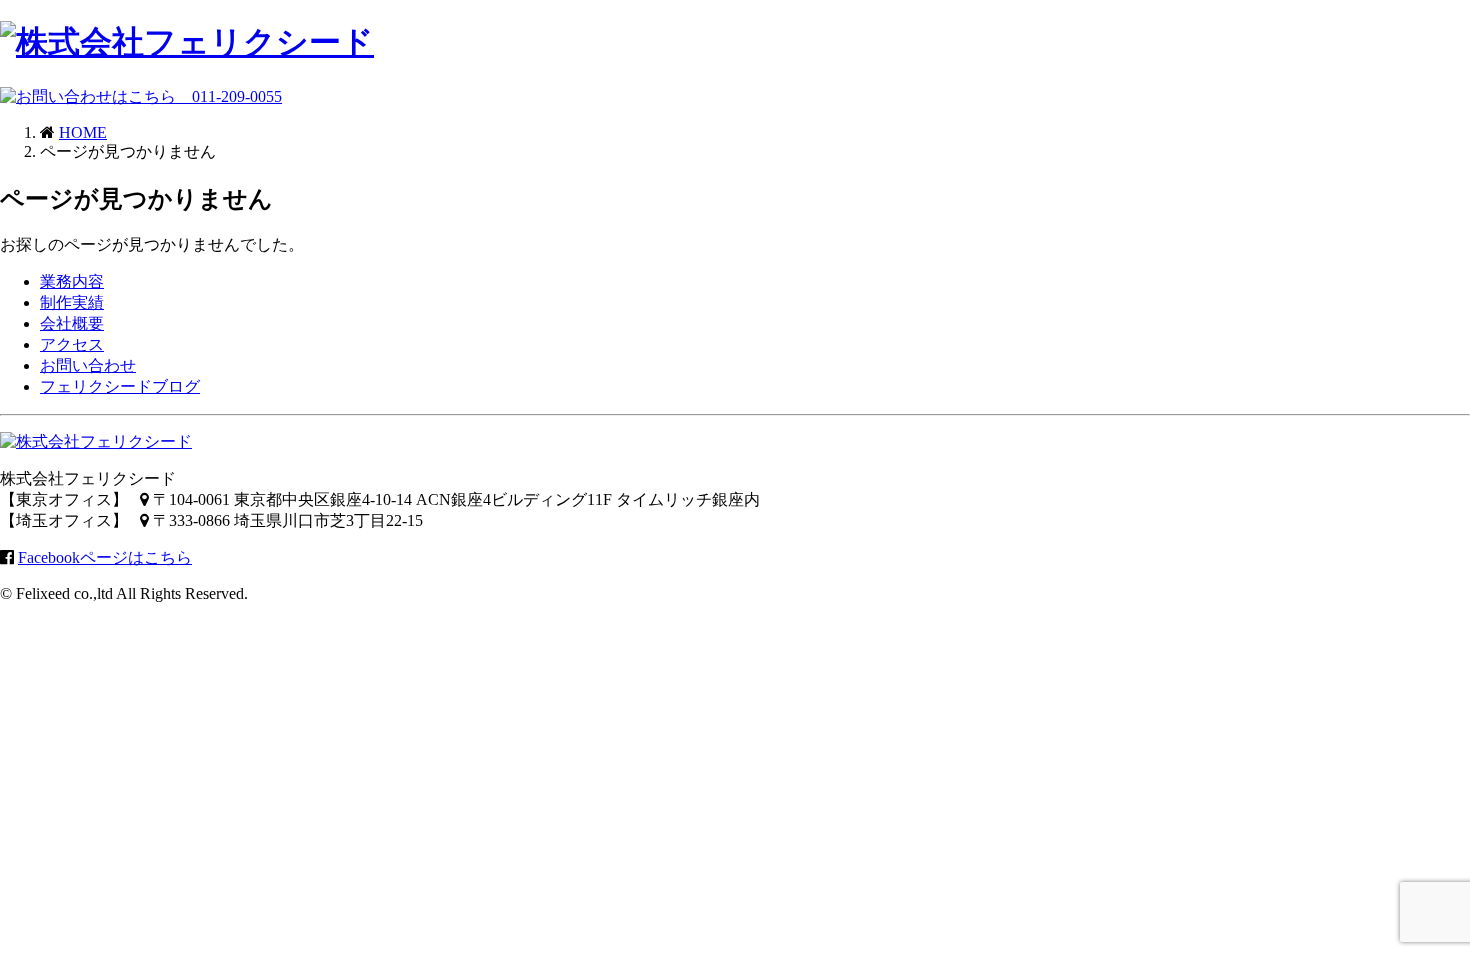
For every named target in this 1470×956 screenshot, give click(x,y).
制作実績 (72, 302)
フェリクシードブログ (120, 386)
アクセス (72, 344)
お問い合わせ (88, 365)
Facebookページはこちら (105, 557)
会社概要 (72, 323)
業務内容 (72, 281)
